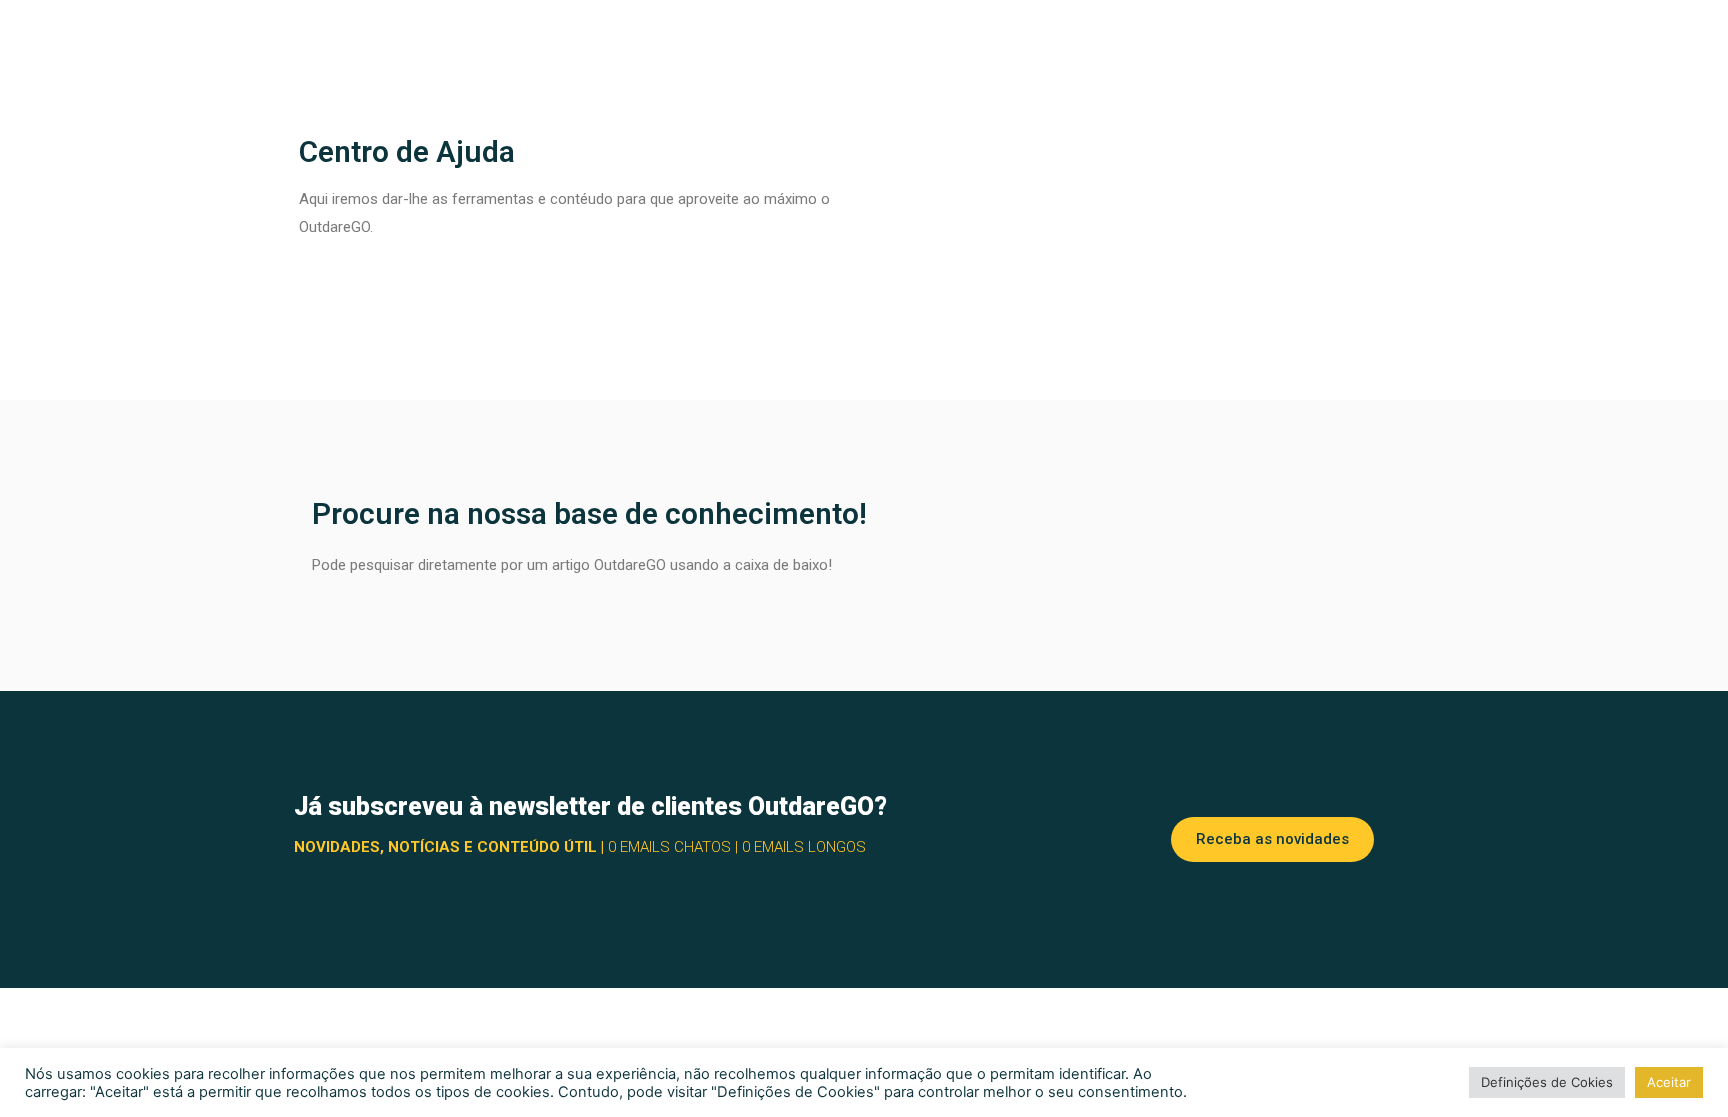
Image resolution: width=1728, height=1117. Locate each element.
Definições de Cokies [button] (1547, 1082)
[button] (1272, 839)
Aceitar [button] (1669, 1082)
